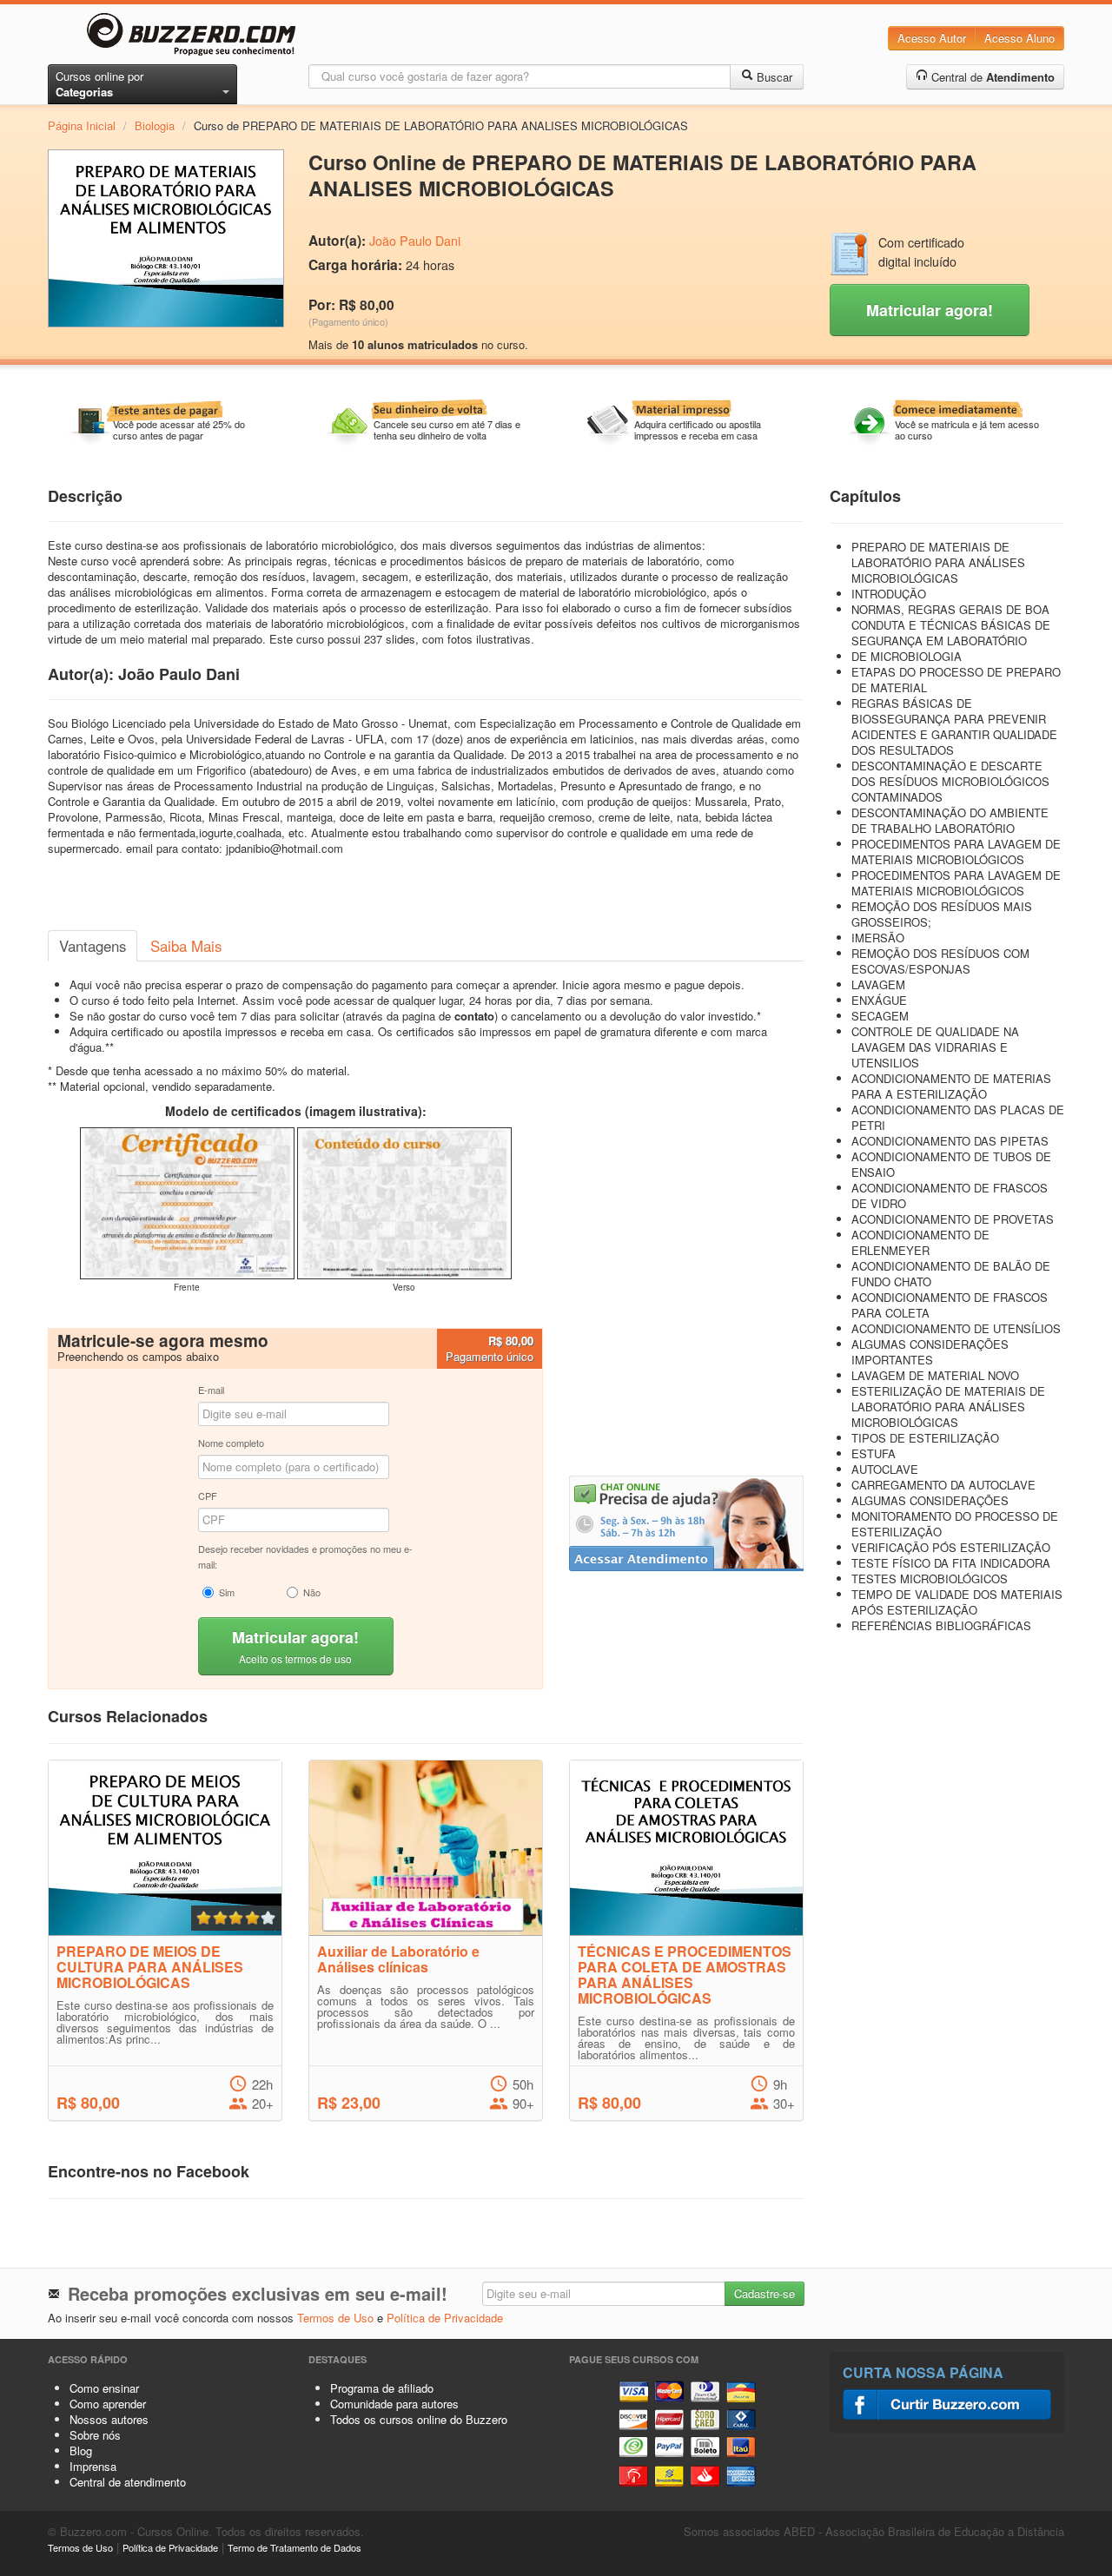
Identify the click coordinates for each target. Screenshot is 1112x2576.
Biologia (155, 125)
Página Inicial (82, 125)
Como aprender (108, 2404)
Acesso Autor (932, 38)
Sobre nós (95, 2435)
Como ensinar (104, 2388)
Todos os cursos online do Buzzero (419, 2419)
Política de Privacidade (445, 2318)
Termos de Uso (335, 2318)
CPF (208, 1496)
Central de (991, 77)
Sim (227, 1592)
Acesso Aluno (1019, 38)
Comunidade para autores (394, 2404)
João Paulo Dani (415, 241)
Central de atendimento (128, 2482)
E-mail (211, 1390)
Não (312, 1592)
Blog (81, 2451)
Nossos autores (109, 2419)
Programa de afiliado (382, 2388)
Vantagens (93, 946)
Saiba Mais (186, 946)
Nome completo (231, 1443)
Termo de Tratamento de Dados (295, 2547)
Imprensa (93, 2466)
